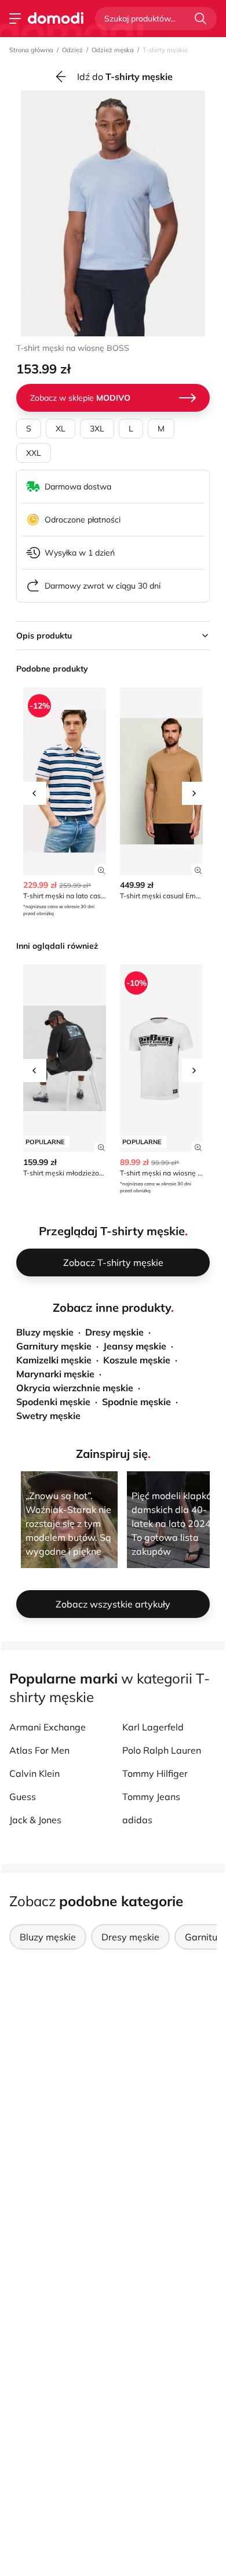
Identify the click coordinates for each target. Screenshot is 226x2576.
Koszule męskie (137, 1360)
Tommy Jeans (151, 1797)
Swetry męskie (48, 1416)
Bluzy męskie (45, 1332)
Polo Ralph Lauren (162, 1750)
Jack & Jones (35, 1820)
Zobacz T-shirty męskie (113, 1262)
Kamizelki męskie (54, 1360)
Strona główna (31, 50)
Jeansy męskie (135, 1346)
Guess (23, 1797)
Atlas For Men (39, 1750)
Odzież (72, 50)
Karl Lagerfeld (153, 1727)
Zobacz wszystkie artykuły (113, 1604)
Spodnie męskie (136, 1402)
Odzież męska (113, 50)
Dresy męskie (114, 1332)
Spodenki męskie (53, 1402)
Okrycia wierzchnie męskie (75, 1388)
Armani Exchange (48, 1727)
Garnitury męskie (54, 1346)
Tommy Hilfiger (155, 1773)
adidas (137, 1820)
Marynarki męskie (55, 1374)
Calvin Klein (34, 1773)
